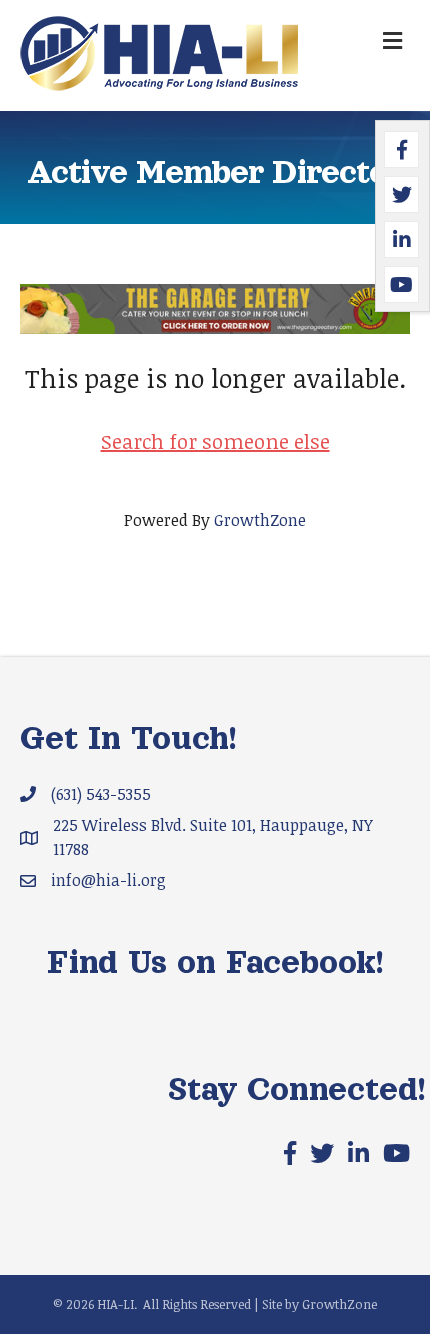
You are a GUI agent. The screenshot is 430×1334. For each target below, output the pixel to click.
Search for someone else (215, 441)
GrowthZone (260, 520)
